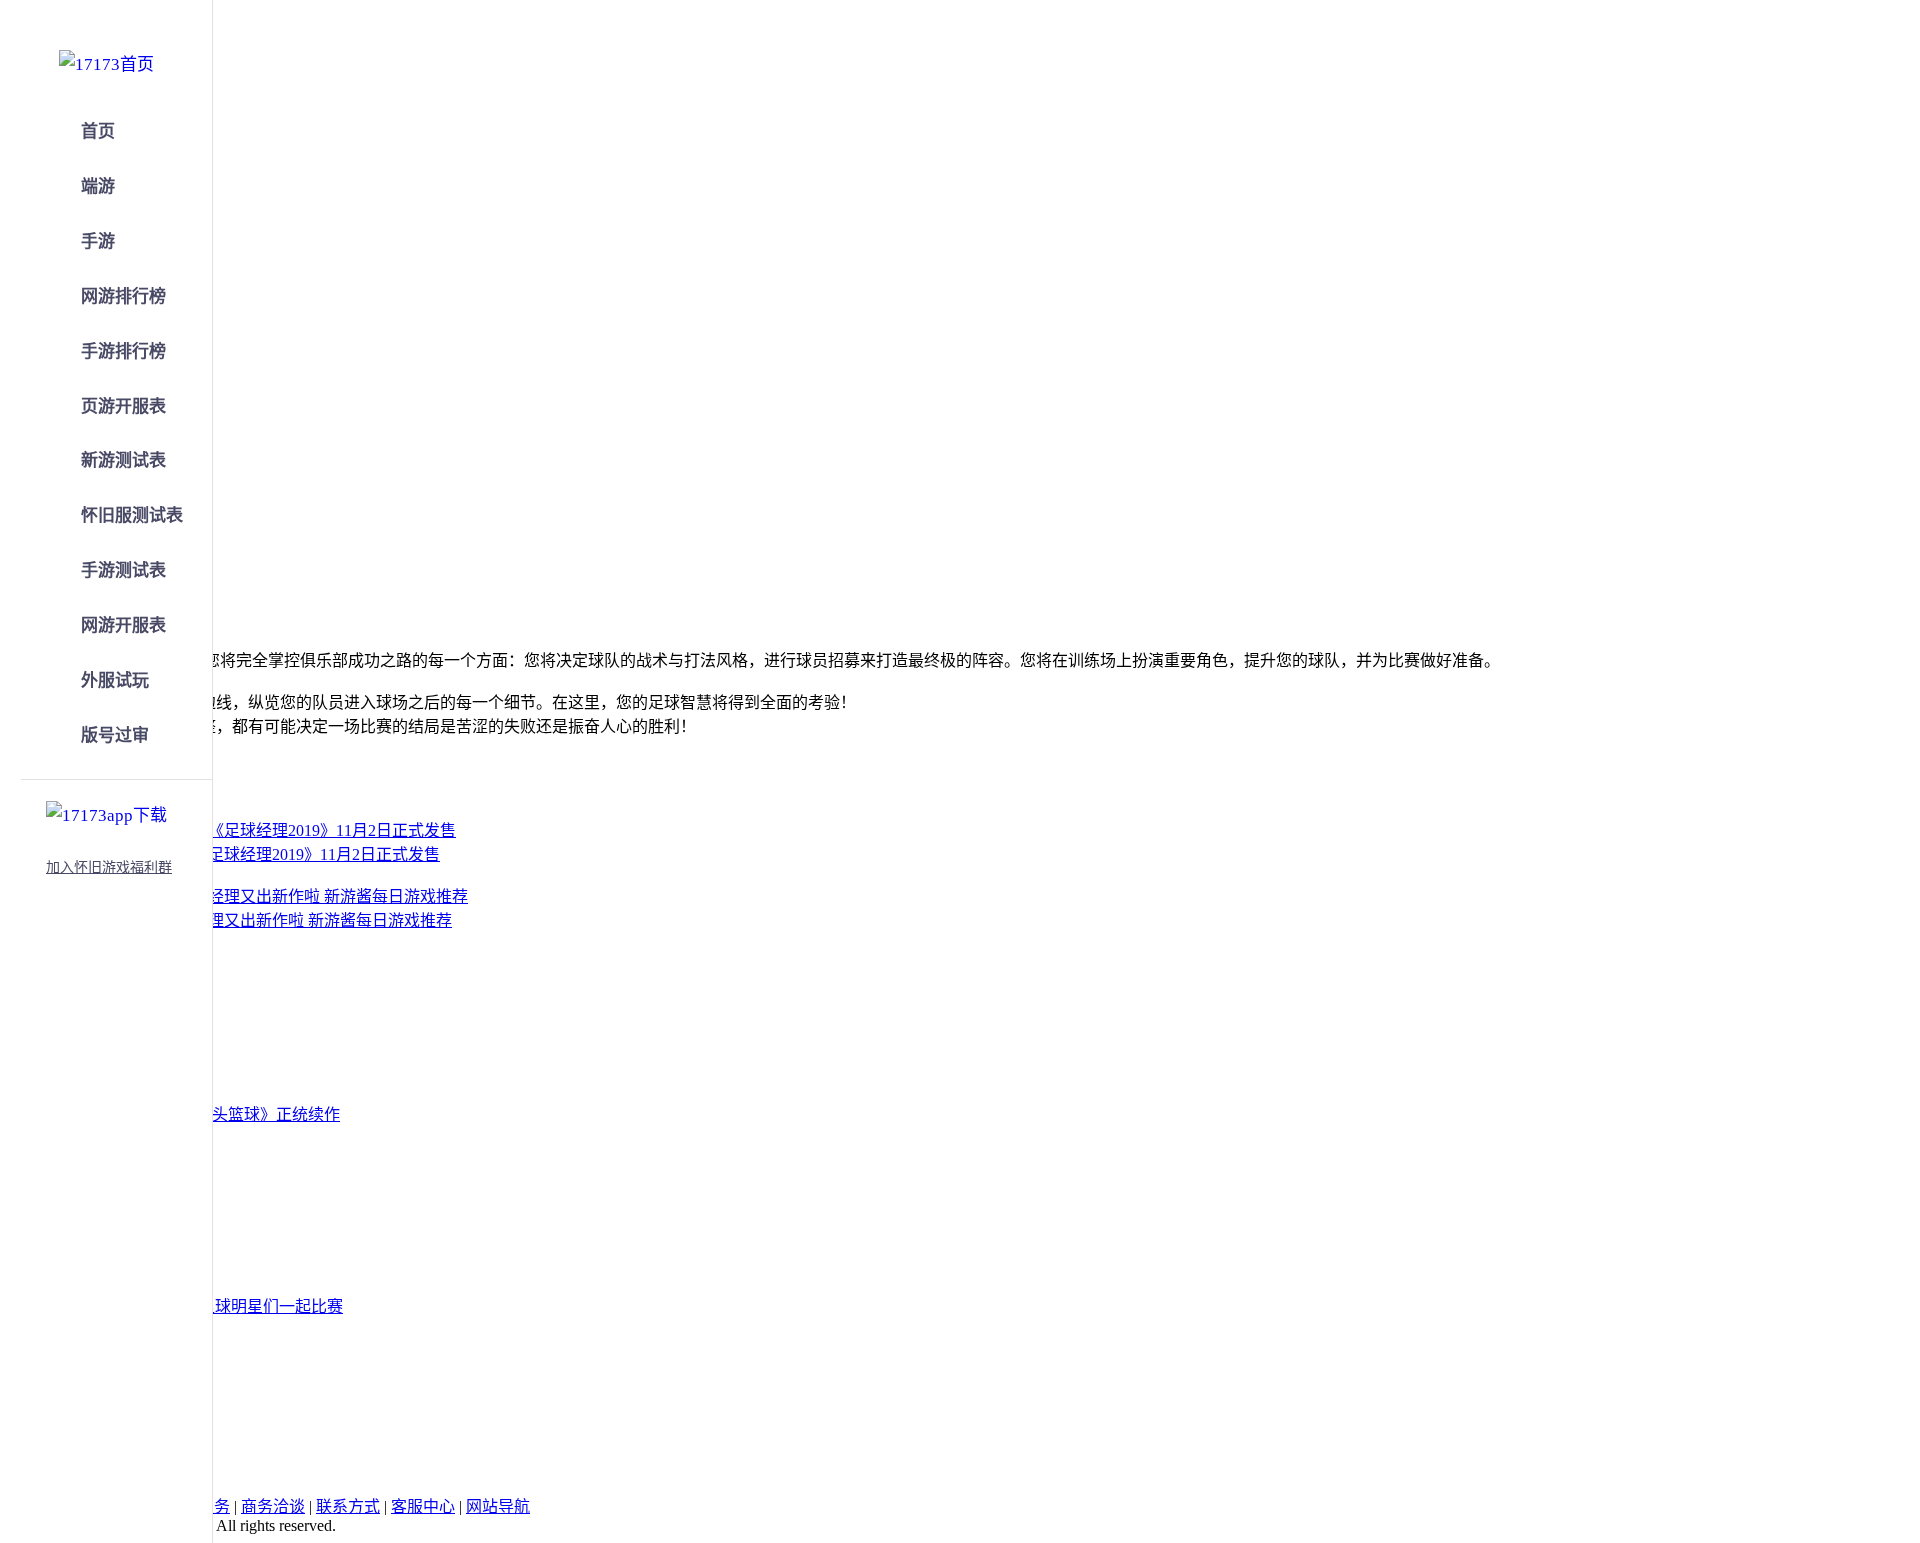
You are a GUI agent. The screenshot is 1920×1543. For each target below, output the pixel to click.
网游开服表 (123, 625)
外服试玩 (115, 680)
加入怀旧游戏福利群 (109, 867)
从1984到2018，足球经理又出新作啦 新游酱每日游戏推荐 (250, 920)
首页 (98, 131)
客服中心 (423, 1506)
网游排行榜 (123, 296)
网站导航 (498, 1506)
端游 (98, 186)
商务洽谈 (273, 1506)
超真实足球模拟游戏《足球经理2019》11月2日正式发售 (244, 854)
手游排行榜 (123, 351)
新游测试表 (123, 460)
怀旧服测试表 (132, 515)
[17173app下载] (106, 812)
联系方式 (348, 1506)
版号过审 (115, 735)
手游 (98, 241)
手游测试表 (123, 570)
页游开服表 (123, 406)
